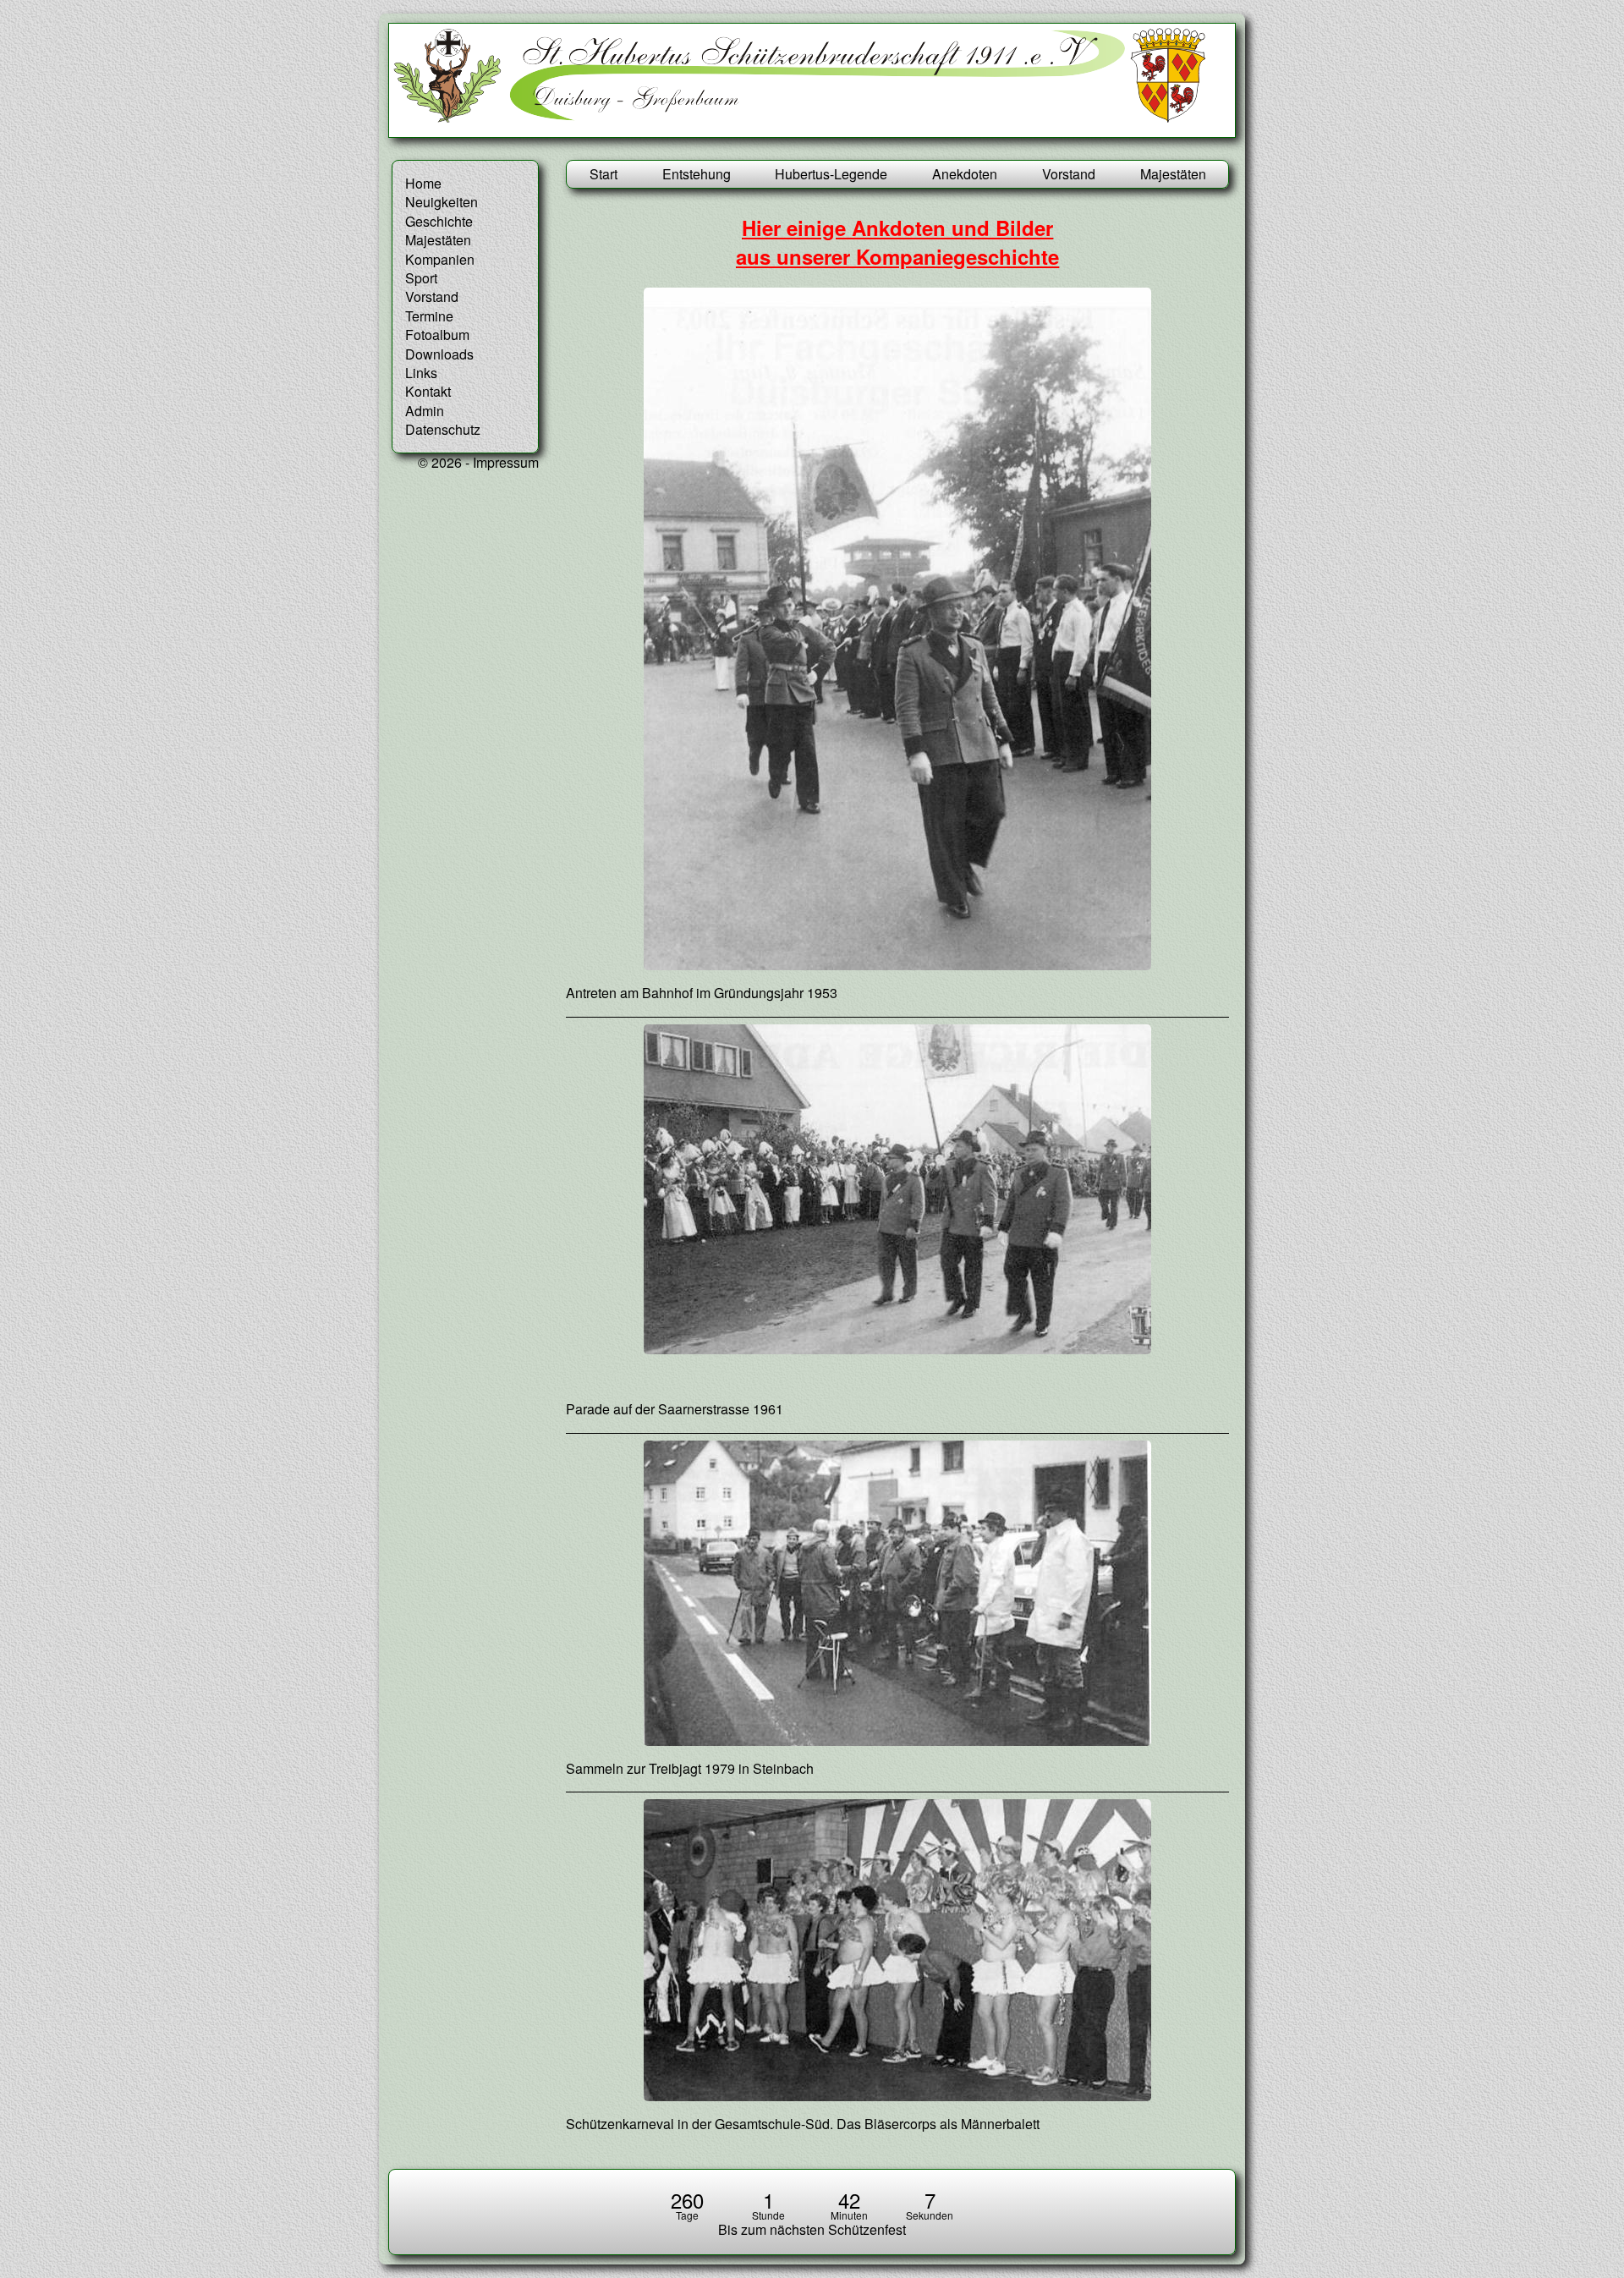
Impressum (506, 462)
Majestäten (1173, 174)
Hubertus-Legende (831, 174)
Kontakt (428, 391)
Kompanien (440, 259)
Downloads (439, 354)
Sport (421, 278)
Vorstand (1069, 174)
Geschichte (439, 221)
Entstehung (697, 174)
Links (421, 373)
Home (423, 183)
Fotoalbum (437, 335)
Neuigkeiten (442, 202)
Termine (429, 316)
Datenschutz (443, 429)
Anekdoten (965, 174)
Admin (425, 411)
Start (604, 174)
